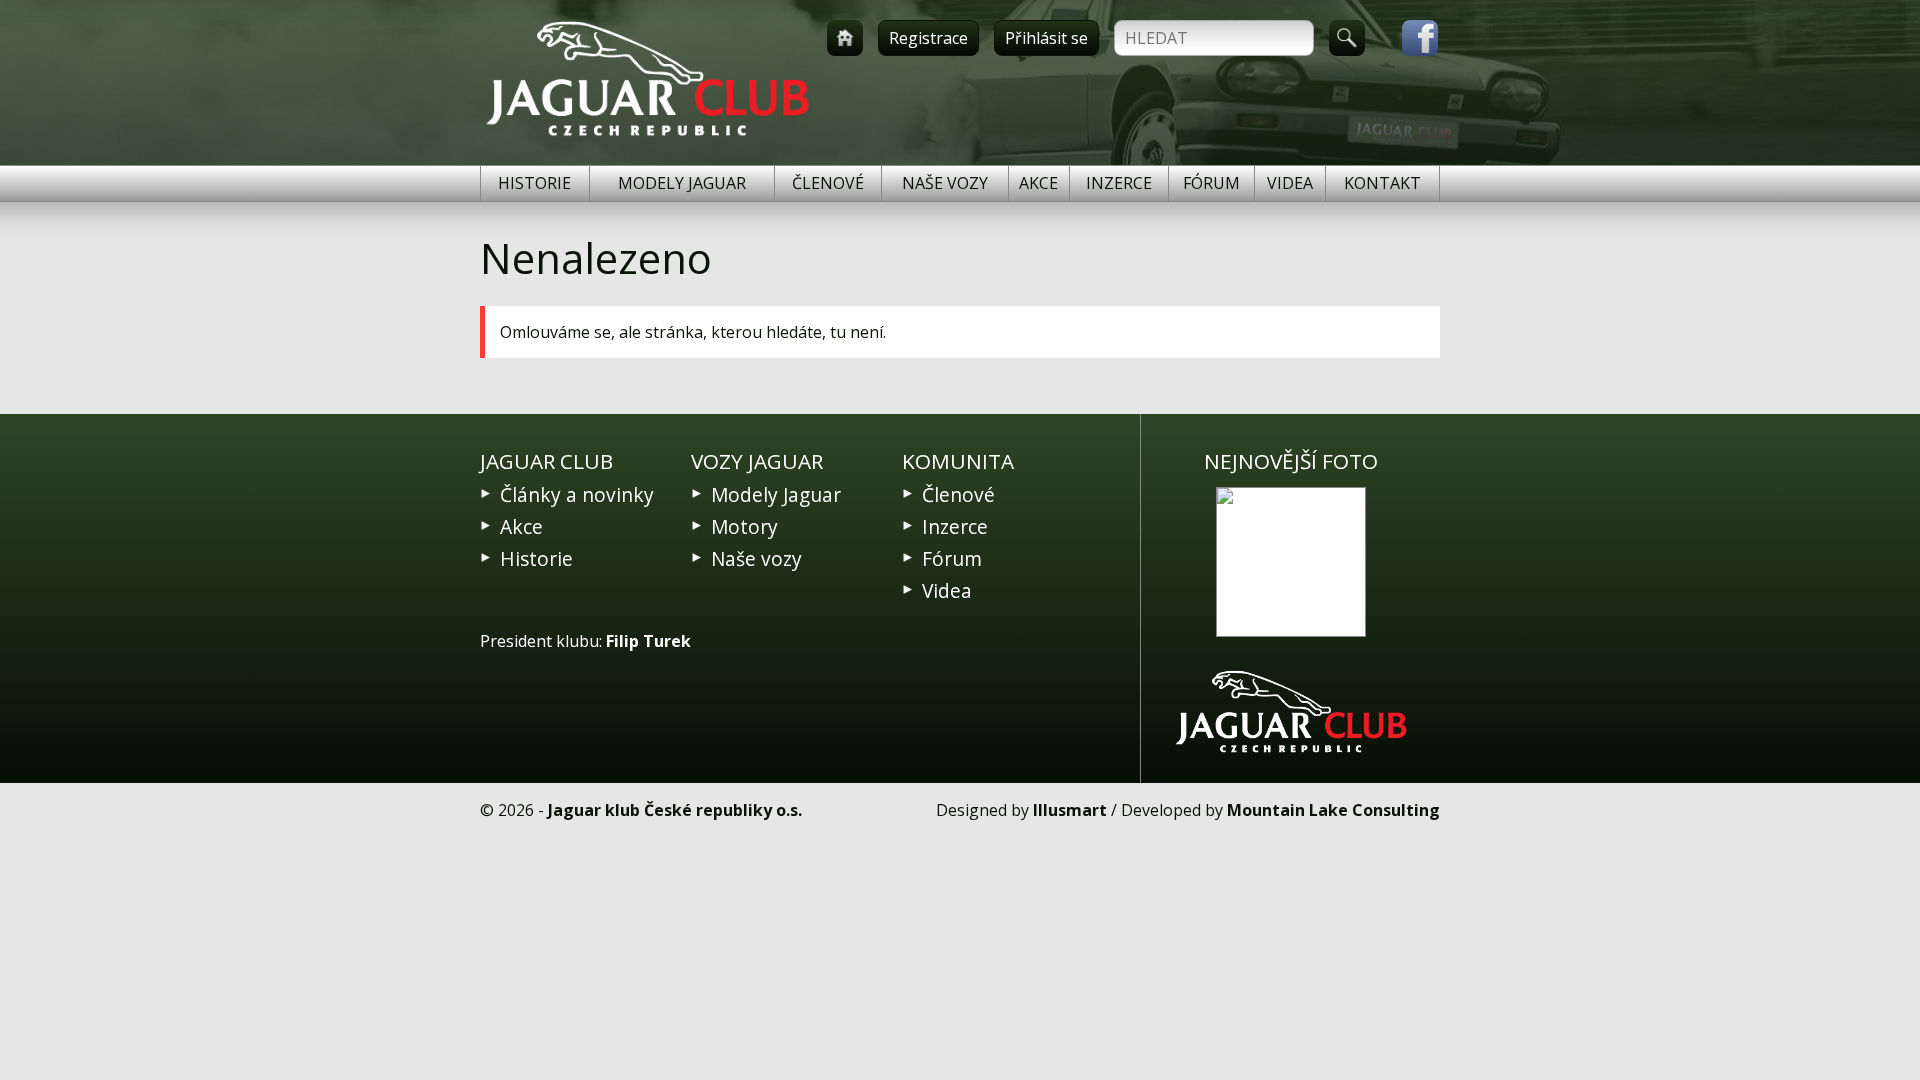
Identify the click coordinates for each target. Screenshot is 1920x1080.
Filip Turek (648, 641)
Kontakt (1382, 183)
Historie (534, 183)
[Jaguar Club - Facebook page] (1410, 38)
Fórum (1211, 183)
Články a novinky (577, 494)
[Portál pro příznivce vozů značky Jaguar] (647, 136)
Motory (744, 526)
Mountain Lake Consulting (1333, 810)
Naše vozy (945, 183)
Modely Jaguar (682, 183)
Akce (1038, 183)
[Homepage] (845, 38)
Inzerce (1119, 183)
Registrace (928, 38)
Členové (828, 183)
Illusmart (1070, 810)
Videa (1290, 183)
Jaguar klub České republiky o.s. (675, 810)
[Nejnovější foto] (1291, 562)
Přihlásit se (1046, 38)
